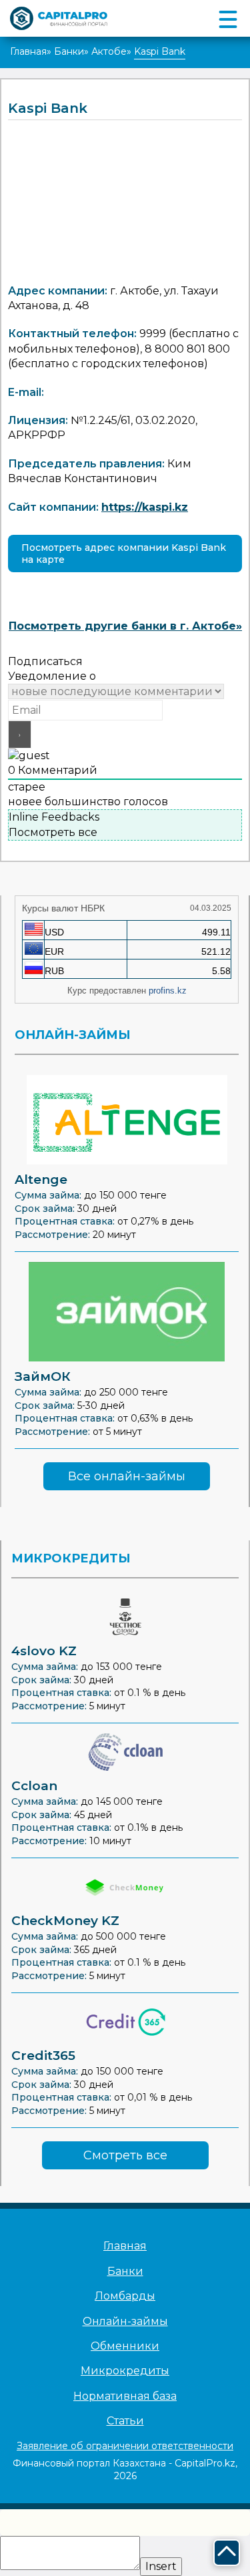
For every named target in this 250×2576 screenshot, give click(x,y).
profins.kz (168, 991)
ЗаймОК (43, 1376)
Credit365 (43, 2056)
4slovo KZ (44, 1651)
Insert (161, 2566)
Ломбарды (125, 2296)
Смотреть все (125, 2155)
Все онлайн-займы (127, 1476)
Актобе (109, 51)
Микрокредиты (125, 2371)
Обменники (125, 2346)
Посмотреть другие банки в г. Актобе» (125, 626)
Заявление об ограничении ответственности (125, 2446)
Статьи (125, 2421)
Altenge (41, 1179)
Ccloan (34, 1786)
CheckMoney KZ (65, 1921)
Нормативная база (125, 2396)
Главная (28, 51)
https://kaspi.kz (145, 507)
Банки (69, 51)
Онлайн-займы (125, 2321)
